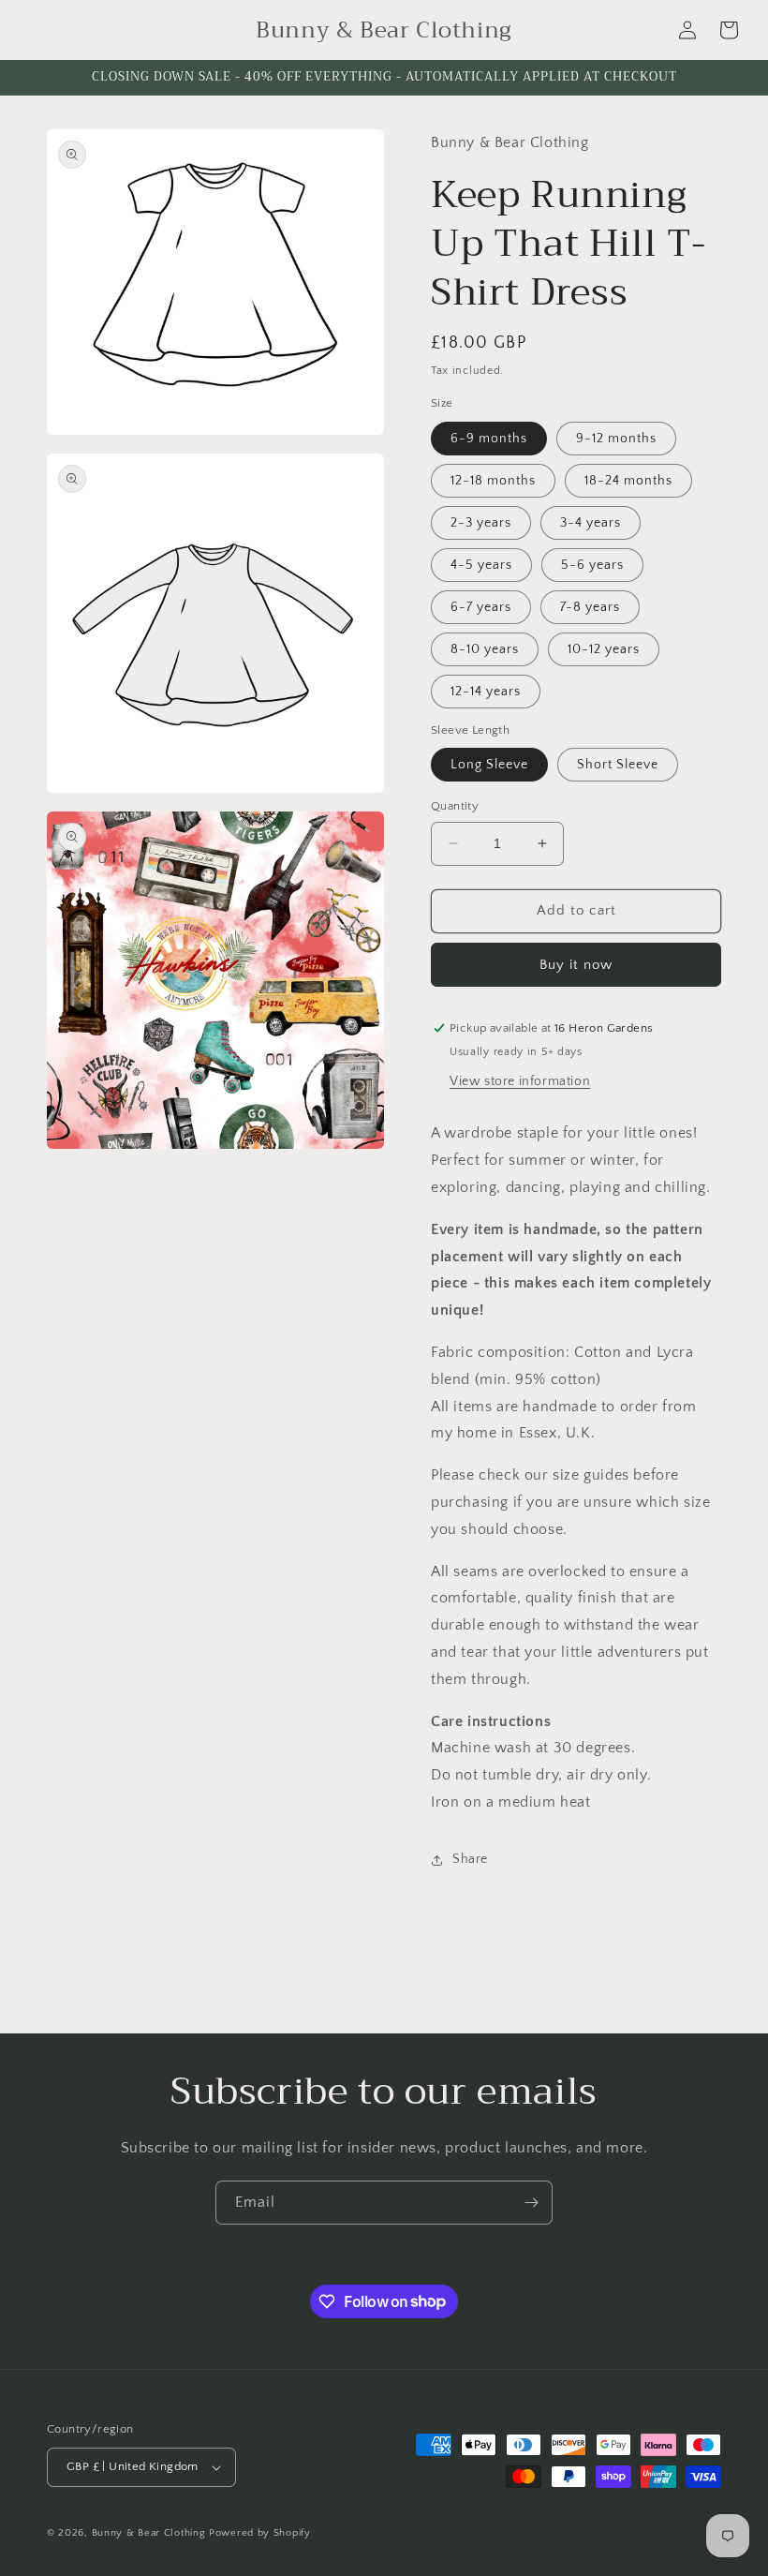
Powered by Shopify (260, 2533)
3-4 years (591, 523)
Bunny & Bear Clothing (149, 2533)
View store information (520, 1081)
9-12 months (616, 439)
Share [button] (470, 1859)
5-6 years (592, 565)
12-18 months (493, 481)
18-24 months (628, 481)
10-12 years (604, 649)
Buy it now (576, 965)
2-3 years (481, 523)
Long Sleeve (489, 765)
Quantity (455, 806)
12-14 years (486, 692)
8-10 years (485, 649)
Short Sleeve (618, 765)
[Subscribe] (531, 2203)
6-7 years (481, 607)
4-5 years (481, 565)
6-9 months (489, 439)
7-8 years (590, 607)
